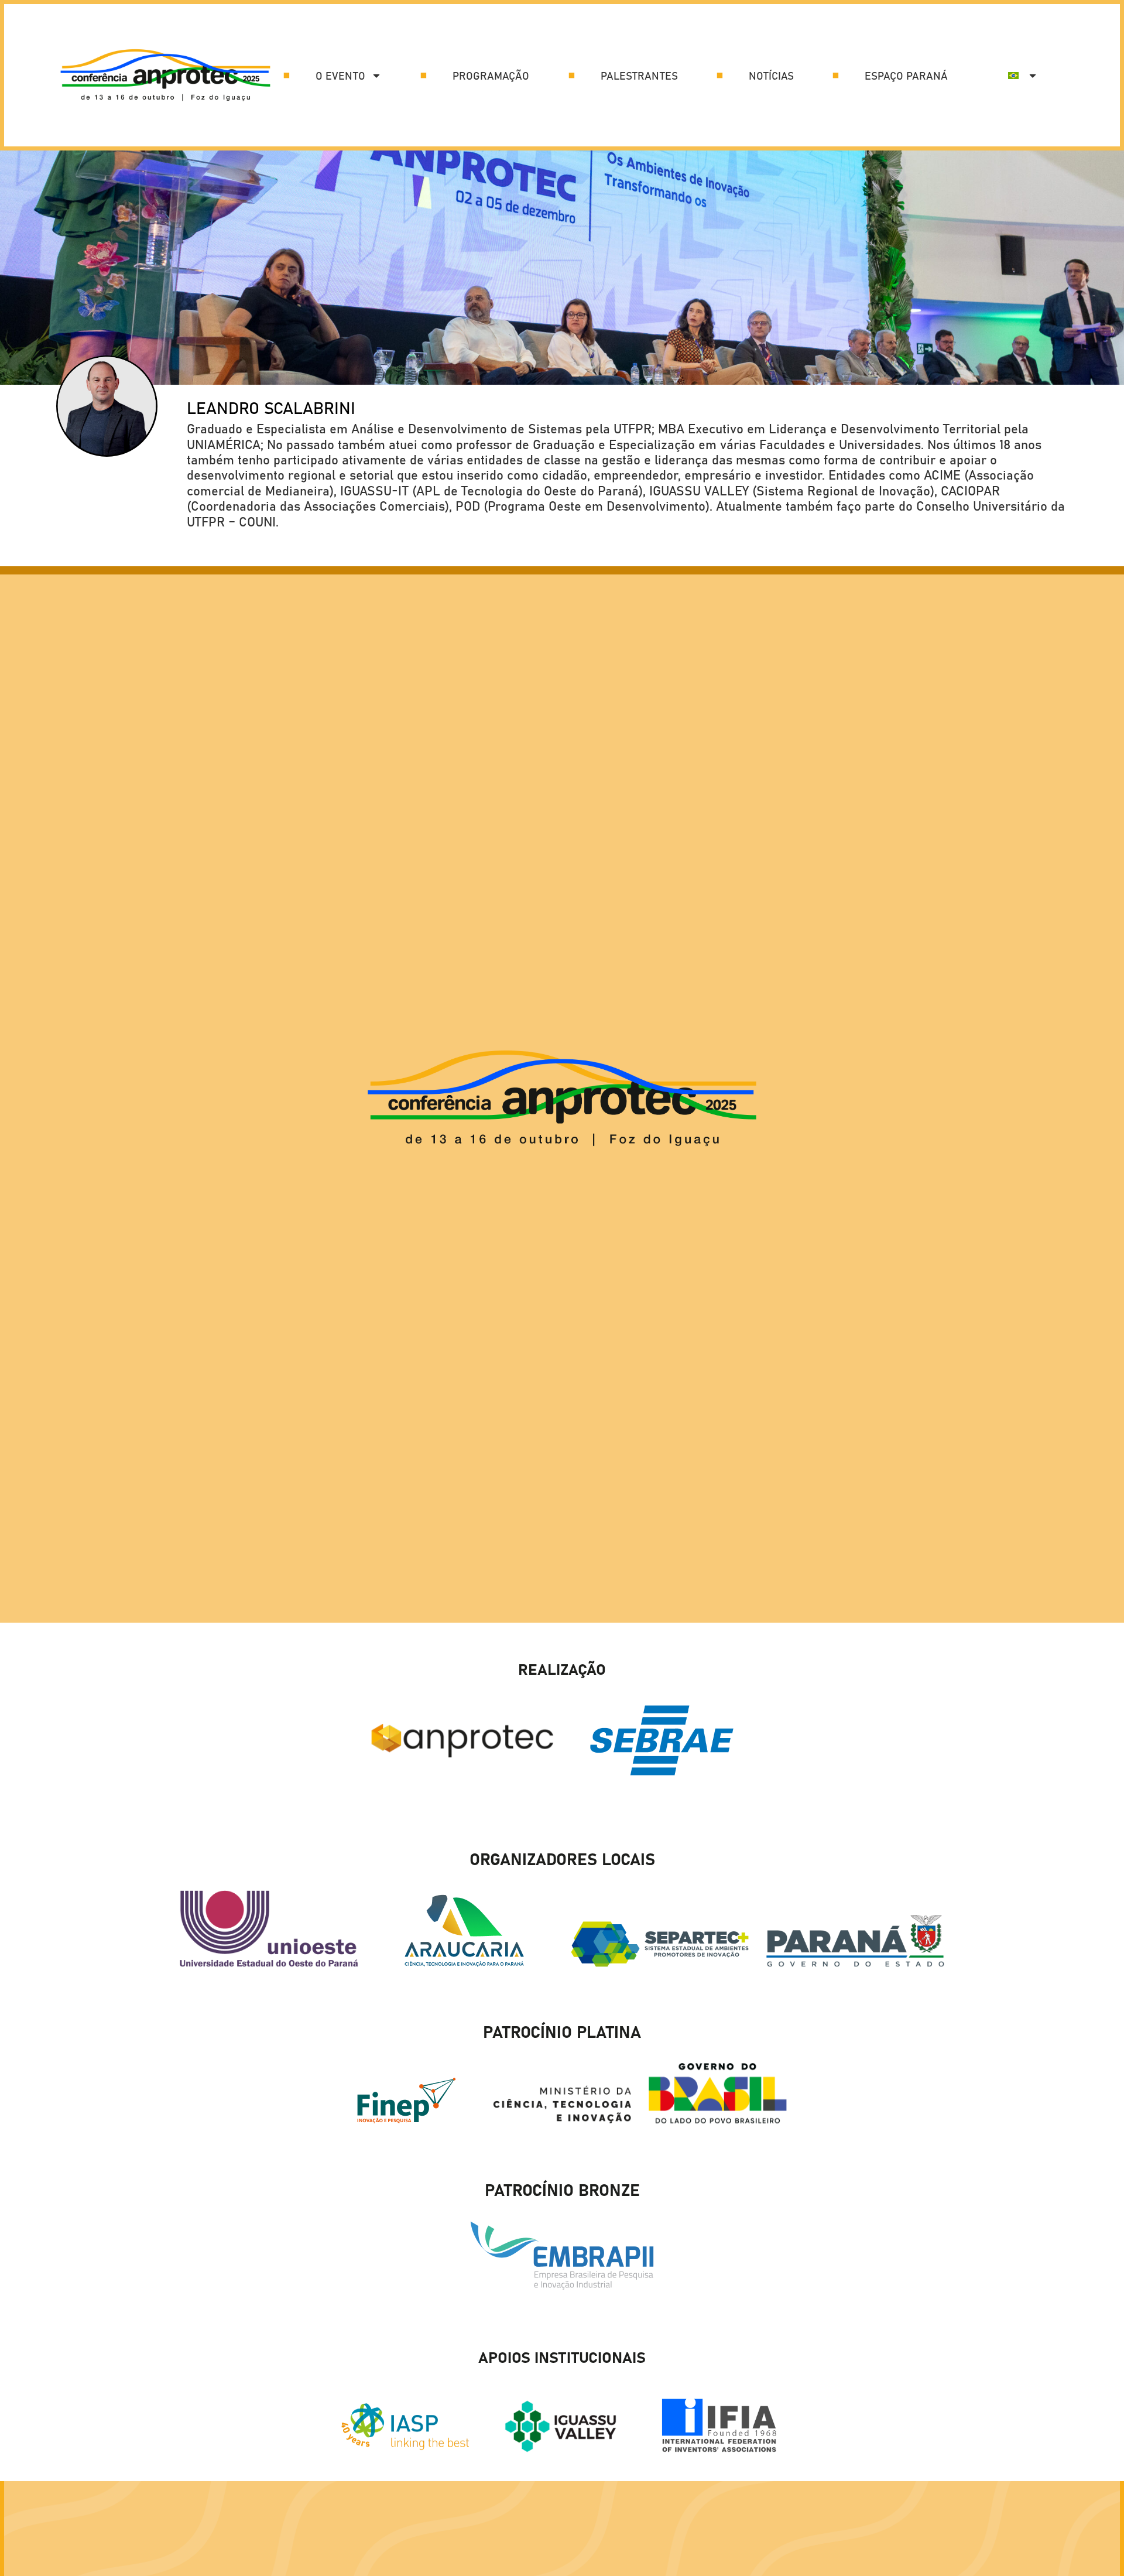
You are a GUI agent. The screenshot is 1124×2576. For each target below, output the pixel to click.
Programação (491, 76)
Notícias (771, 76)
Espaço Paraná (906, 76)
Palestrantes (639, 76)
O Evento (340, 76)
